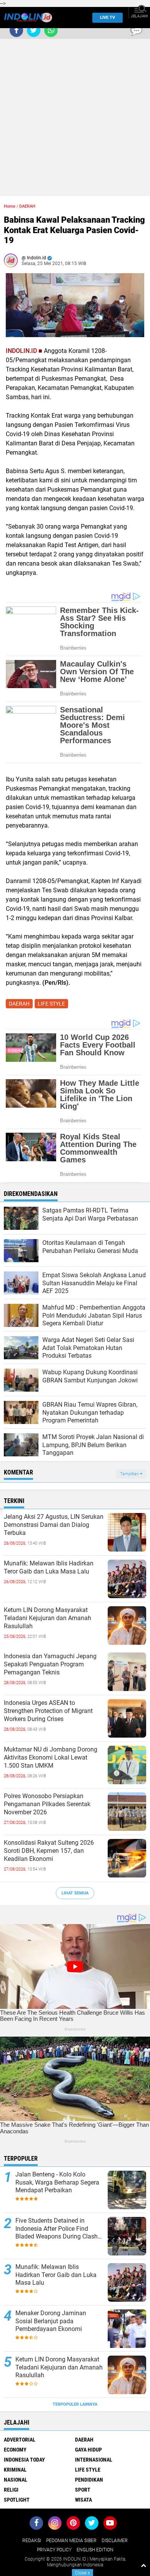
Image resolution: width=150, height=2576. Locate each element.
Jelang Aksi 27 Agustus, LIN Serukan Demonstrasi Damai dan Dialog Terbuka (54, 1525)
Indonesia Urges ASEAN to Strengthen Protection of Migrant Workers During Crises (48, 1711)
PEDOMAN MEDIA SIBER (71, 2541)
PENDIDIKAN (89, 2480)
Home (10, 206)
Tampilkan (130, 1474)
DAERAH (27, 206)
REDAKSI (32, 2541)
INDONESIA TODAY (24, 2460)
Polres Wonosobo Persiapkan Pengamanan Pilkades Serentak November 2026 (47, 1804)
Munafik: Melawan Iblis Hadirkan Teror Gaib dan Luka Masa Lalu (49, 1567)
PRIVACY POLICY (54, 2550)
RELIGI (11, 2490)
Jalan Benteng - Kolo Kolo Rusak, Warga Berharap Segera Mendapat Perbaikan (57, 2182)
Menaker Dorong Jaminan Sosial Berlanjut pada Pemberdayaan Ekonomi (51, 2321)
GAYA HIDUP (88, 2450)
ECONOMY (15, 2450)
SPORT (83, 2490)
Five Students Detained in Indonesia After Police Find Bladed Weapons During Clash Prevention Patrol (57, 2229)
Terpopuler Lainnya (75, 2404)
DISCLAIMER (115, 2541)
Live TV (107, 18)
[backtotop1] (143, 2565)
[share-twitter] (34, 30)
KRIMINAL (15, 2470)
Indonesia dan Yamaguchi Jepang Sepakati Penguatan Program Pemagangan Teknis (50, 1664)
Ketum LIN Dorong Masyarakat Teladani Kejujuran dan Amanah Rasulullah (47, 1618)
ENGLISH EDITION (95, 2550)
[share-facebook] (16, 30)
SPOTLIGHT (17, 2500)
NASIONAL (16, 2480)
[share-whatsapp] (51, 30)
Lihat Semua (75, 1893)
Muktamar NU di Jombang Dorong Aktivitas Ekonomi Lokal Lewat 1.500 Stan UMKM (51, 1757)
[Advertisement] (75, 121)
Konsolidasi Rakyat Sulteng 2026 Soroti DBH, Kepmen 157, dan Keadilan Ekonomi (49, 1851)
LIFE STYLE (51, 1004)
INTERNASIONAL (94, 2460)
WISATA (83, 2500)
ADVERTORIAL (20, 2440)
